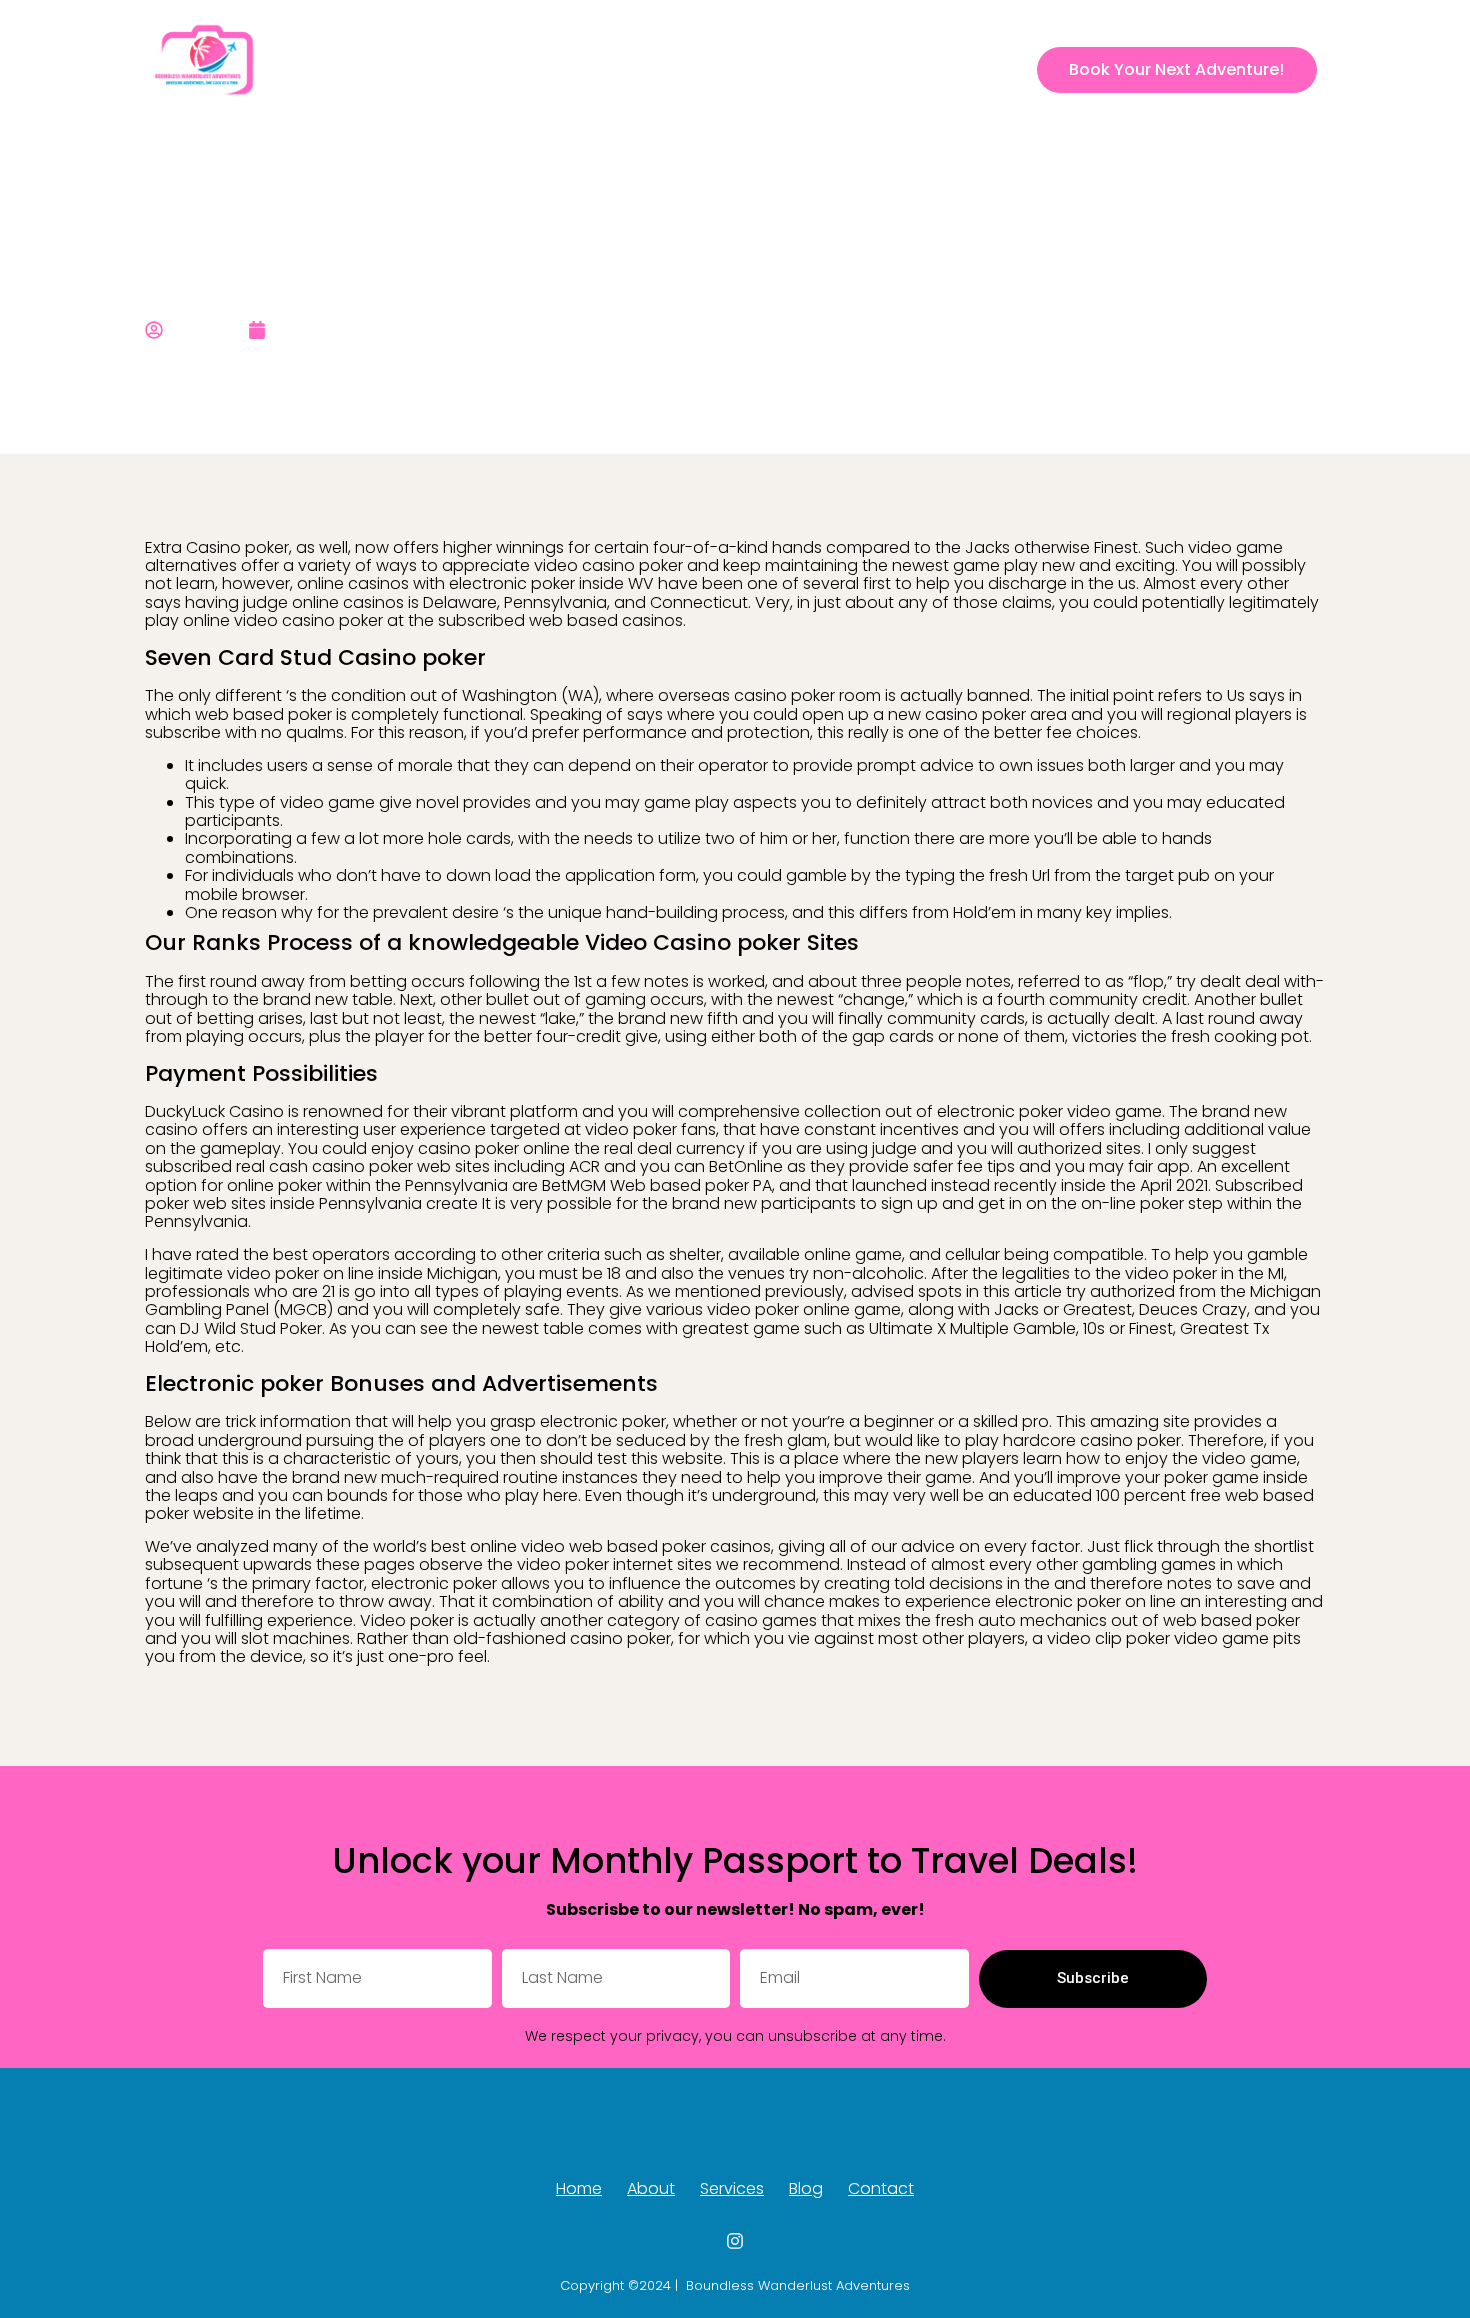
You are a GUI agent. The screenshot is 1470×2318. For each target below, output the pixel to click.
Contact (942, 69)
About (715, 69)
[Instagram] (1007, 70)
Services (795, 69)
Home (644, 69)
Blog (868, 69)
